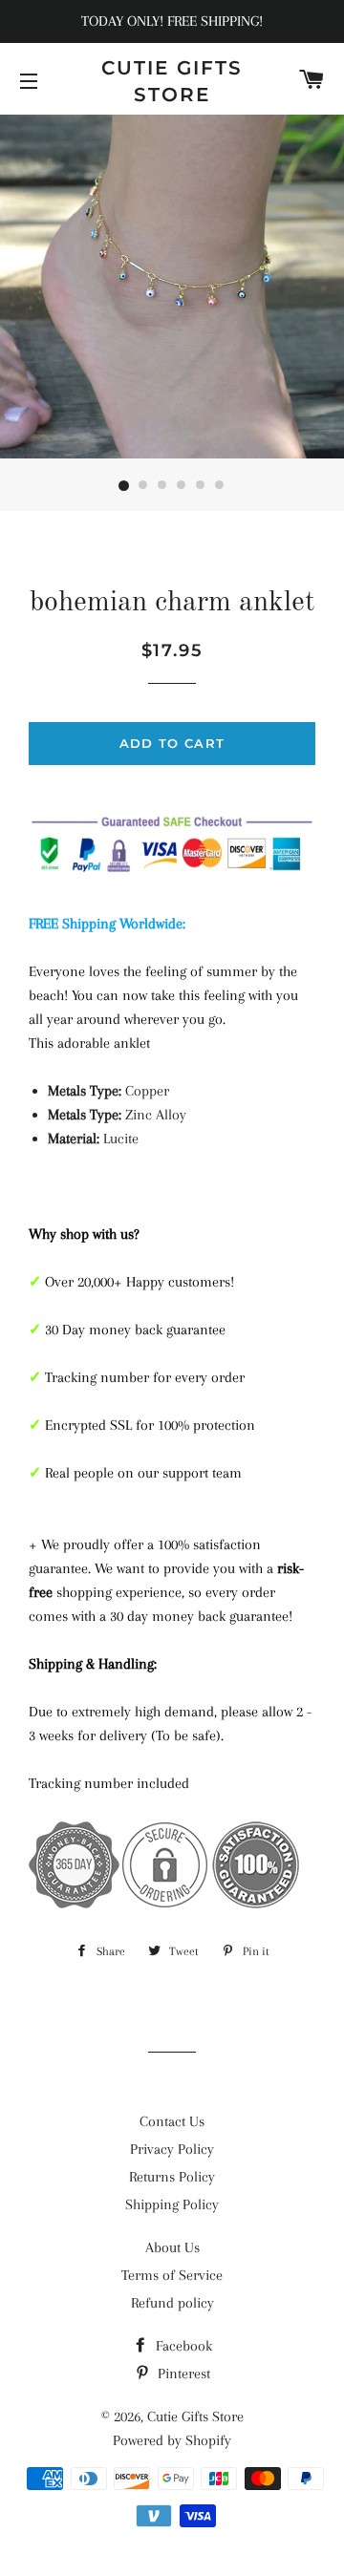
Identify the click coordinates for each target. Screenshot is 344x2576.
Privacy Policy (172, 2149)
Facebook (182, 2346)
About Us (172, 2247)
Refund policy (172, 2303)
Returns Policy (172, 2177)
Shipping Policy (172, 2204)
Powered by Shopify (172, 2440)
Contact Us (172, 2121)
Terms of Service (172, 2275)
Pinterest (182, 2374)
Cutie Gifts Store (172, 81)
